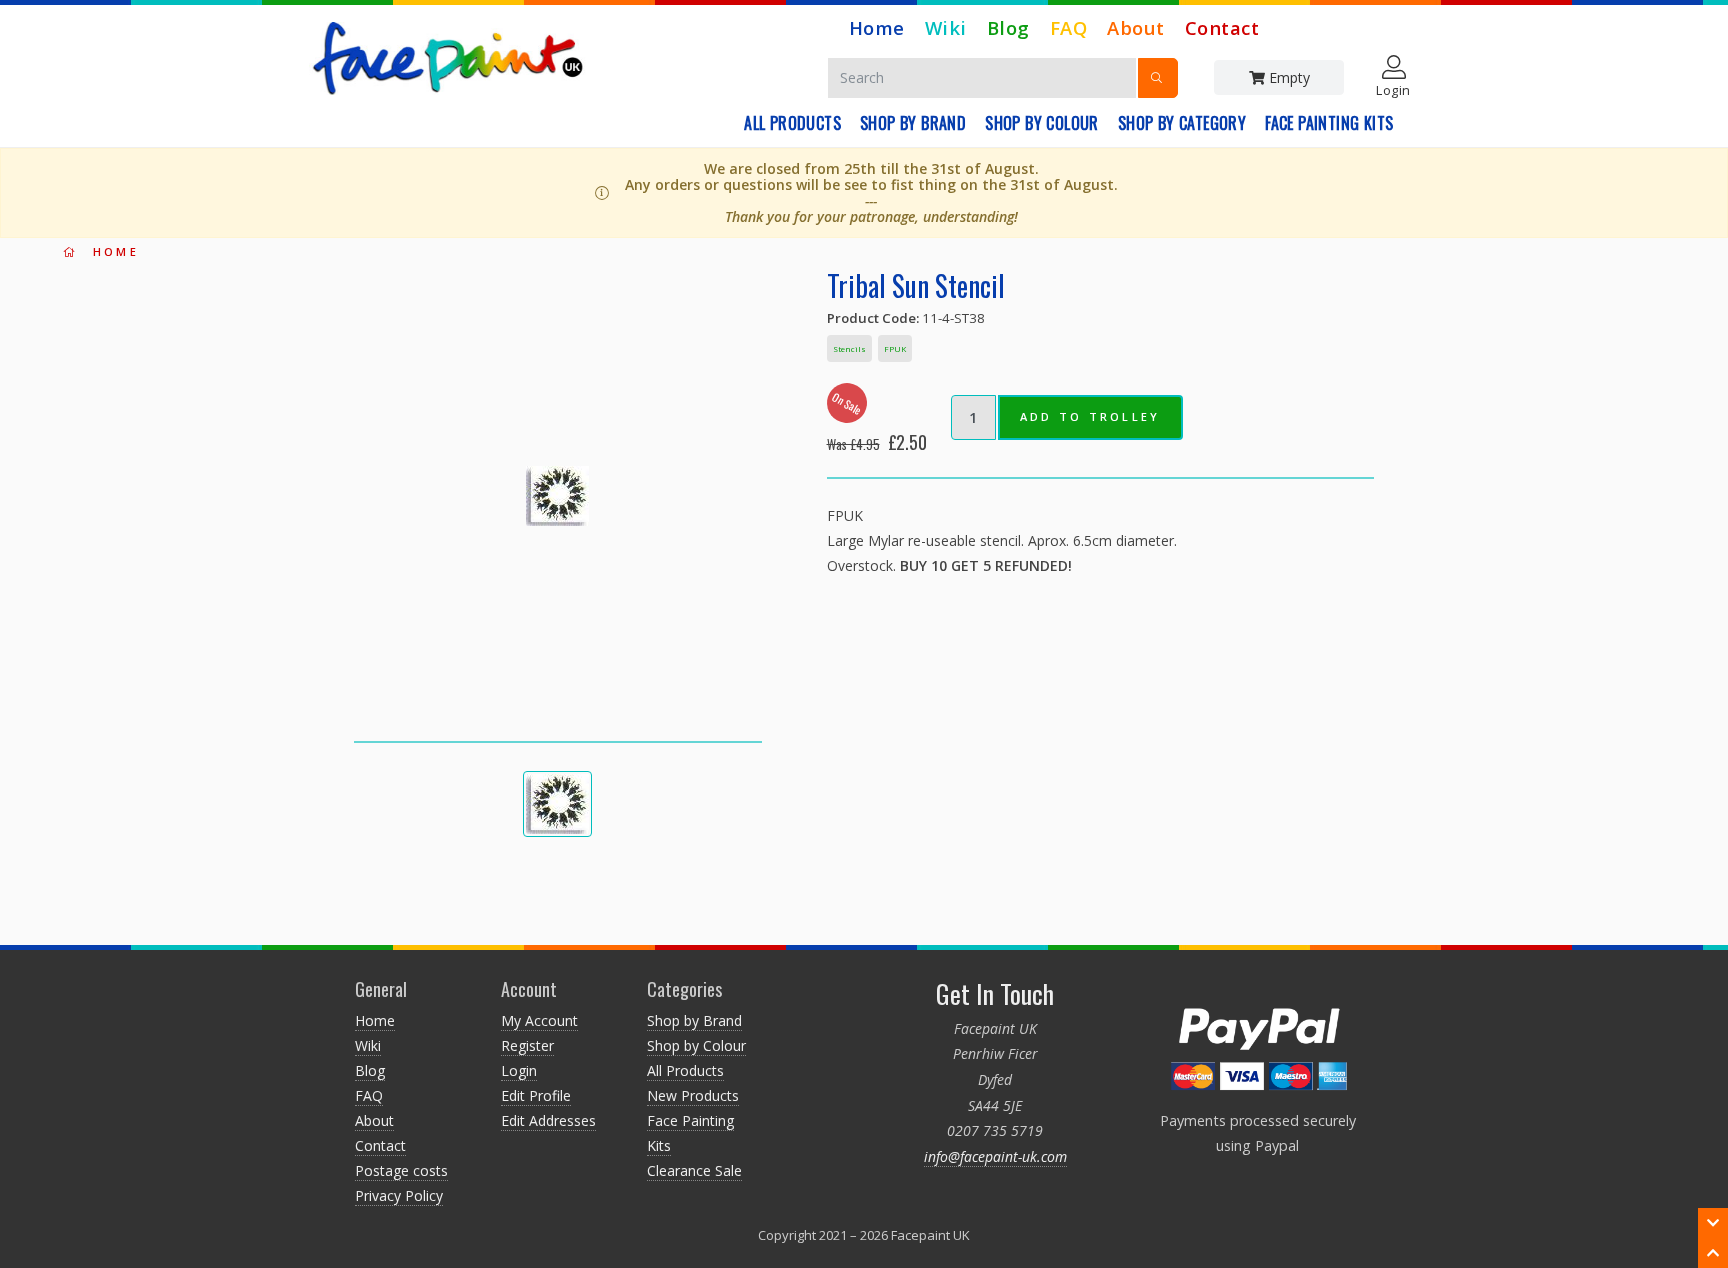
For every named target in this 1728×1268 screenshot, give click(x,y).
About (1136, 27)
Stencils (849, 348)
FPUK (895, 348)
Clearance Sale (694, 1170)
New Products (693, 1095)
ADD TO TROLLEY (1090, 416)
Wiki (946, 27)
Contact (1222, 27)
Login (519, 1070)
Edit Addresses (548, 1120)
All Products (792, 123)
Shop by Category (1182, 123)
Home (877, 27)
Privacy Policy (399, 1195)
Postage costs (401, 1170)
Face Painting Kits (1329, 123)
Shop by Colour (1042, 123)
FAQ (1069, 27)
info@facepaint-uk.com (995, 1156)
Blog (1008, 27)
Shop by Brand (913, 123)
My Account (539, 1020)
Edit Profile (536, 1095)
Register (527, 1045)
